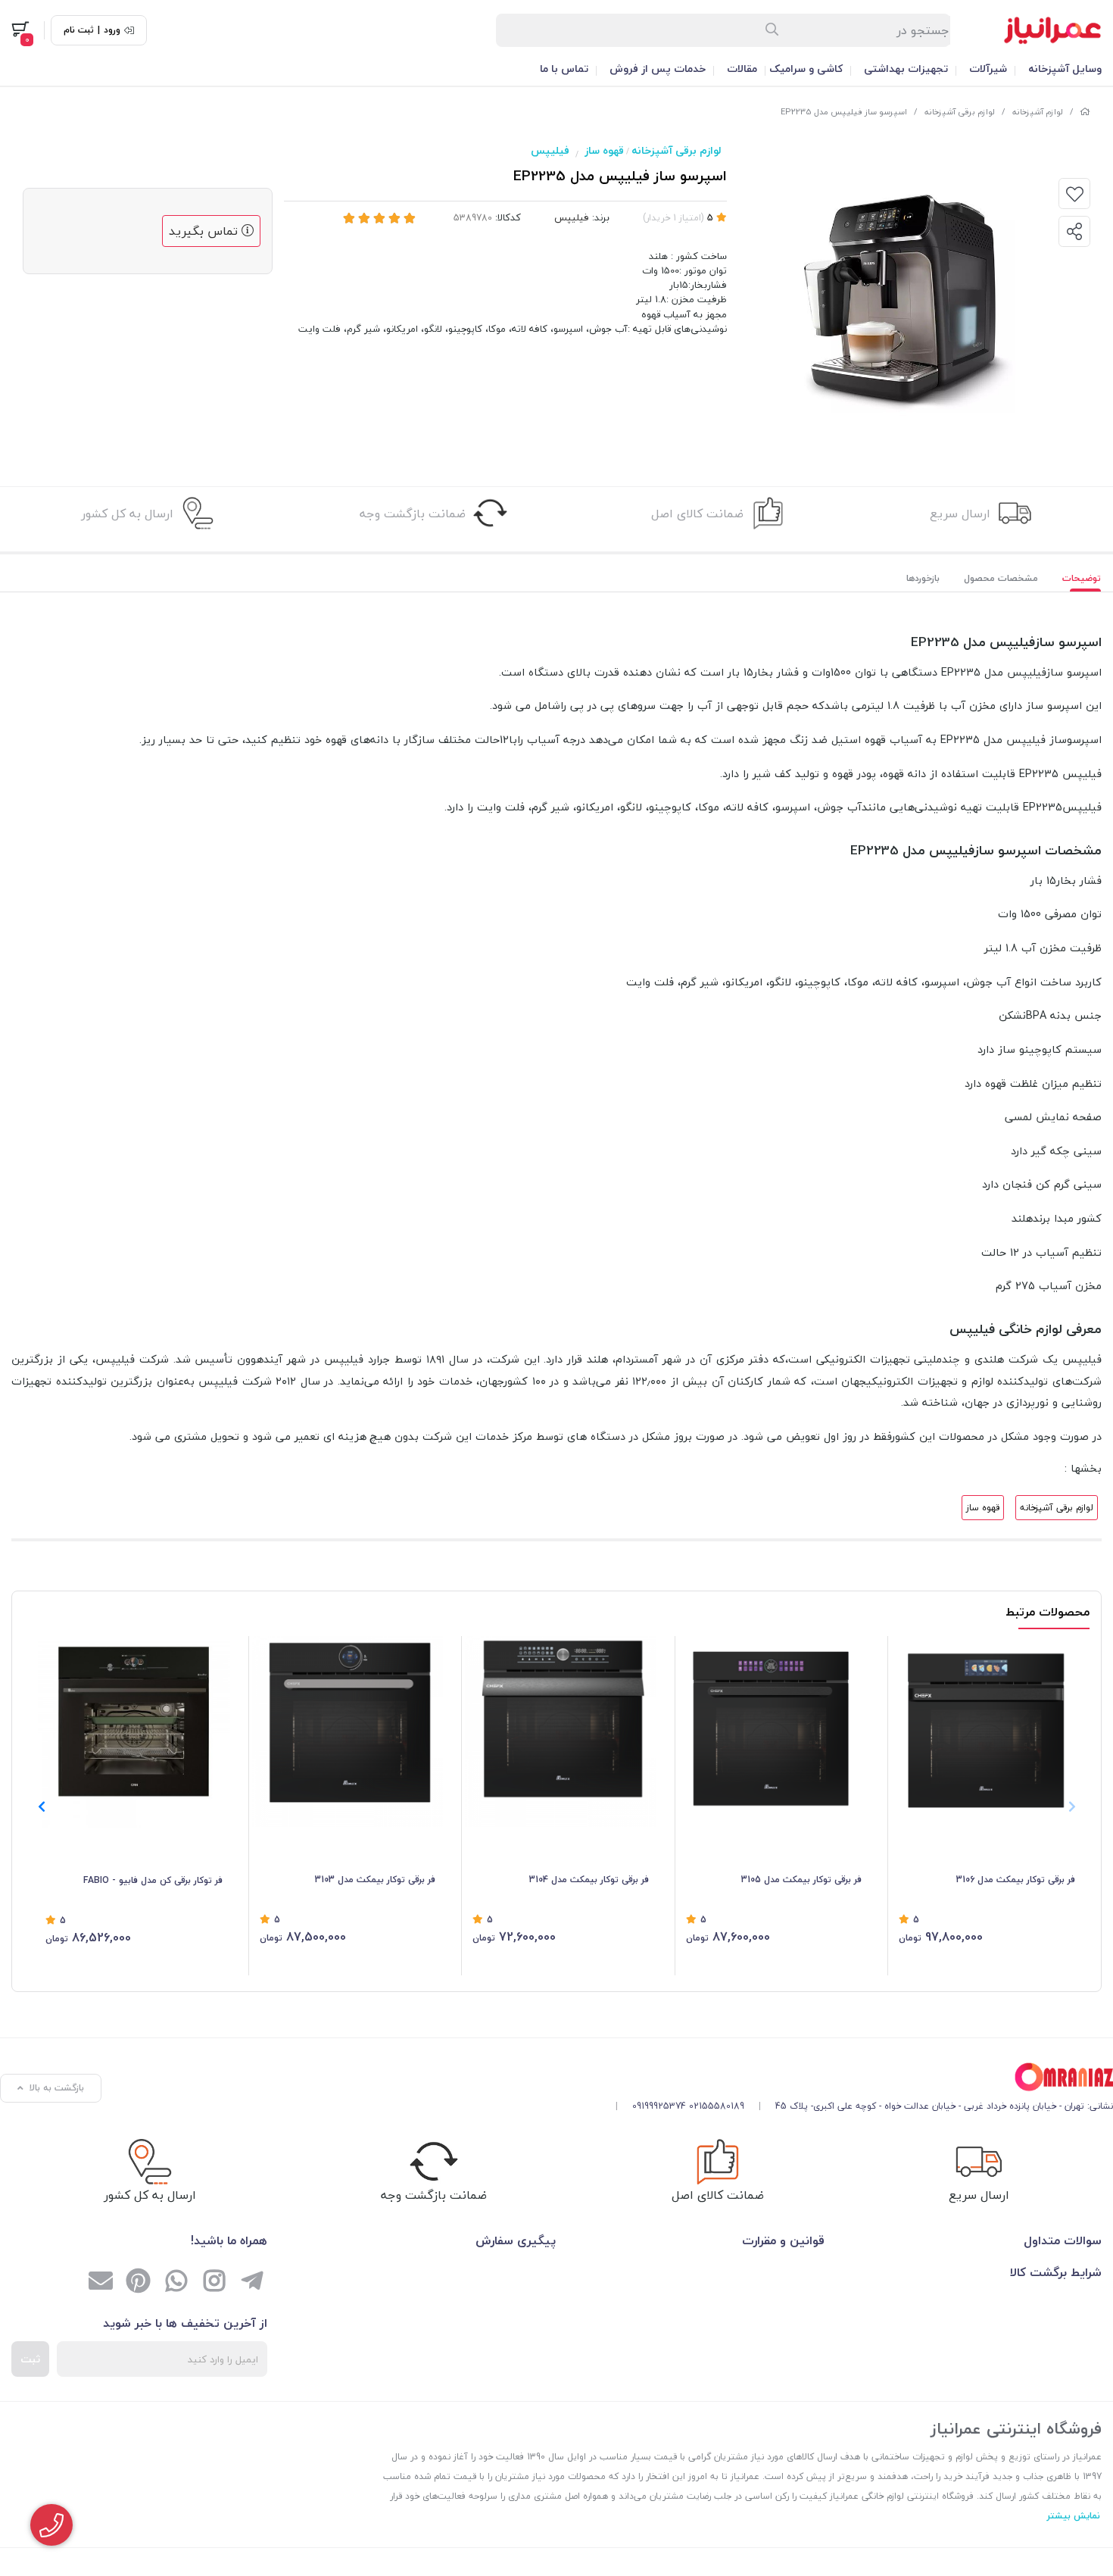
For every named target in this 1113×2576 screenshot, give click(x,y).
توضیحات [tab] (1082, 578)
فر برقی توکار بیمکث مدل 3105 (801, 1880)
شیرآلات (988, 69)
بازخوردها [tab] (923, 578)
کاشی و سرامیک (806, 69)
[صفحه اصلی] (1085, 112)
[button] (41, 1806)
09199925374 (659, 2106)
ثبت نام (79, 30)
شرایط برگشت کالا (1056, 2272)
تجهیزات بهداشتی (906, 69)
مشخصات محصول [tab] (1001, 578)
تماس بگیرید (205, 231)
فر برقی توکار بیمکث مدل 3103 (375, 1880)
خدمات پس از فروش (658, 69)
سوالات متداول (1063, 2240)
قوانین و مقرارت (783, 2240)
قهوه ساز (604, 150)
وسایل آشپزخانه (1065, 69)
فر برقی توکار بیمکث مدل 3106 (1016, 1880)
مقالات (742, 69)
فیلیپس (550, 150)
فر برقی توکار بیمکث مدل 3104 (589, 1880)
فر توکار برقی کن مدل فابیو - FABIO (153, 1880)
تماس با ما (564, 69)
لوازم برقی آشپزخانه (960, 112)
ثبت (30, 2359)
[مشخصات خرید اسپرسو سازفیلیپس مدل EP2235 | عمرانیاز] (859, 2077)
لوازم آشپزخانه (1038, 112)
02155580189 (717, 2106)
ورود (112, 30)
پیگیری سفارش (516, 2240)
